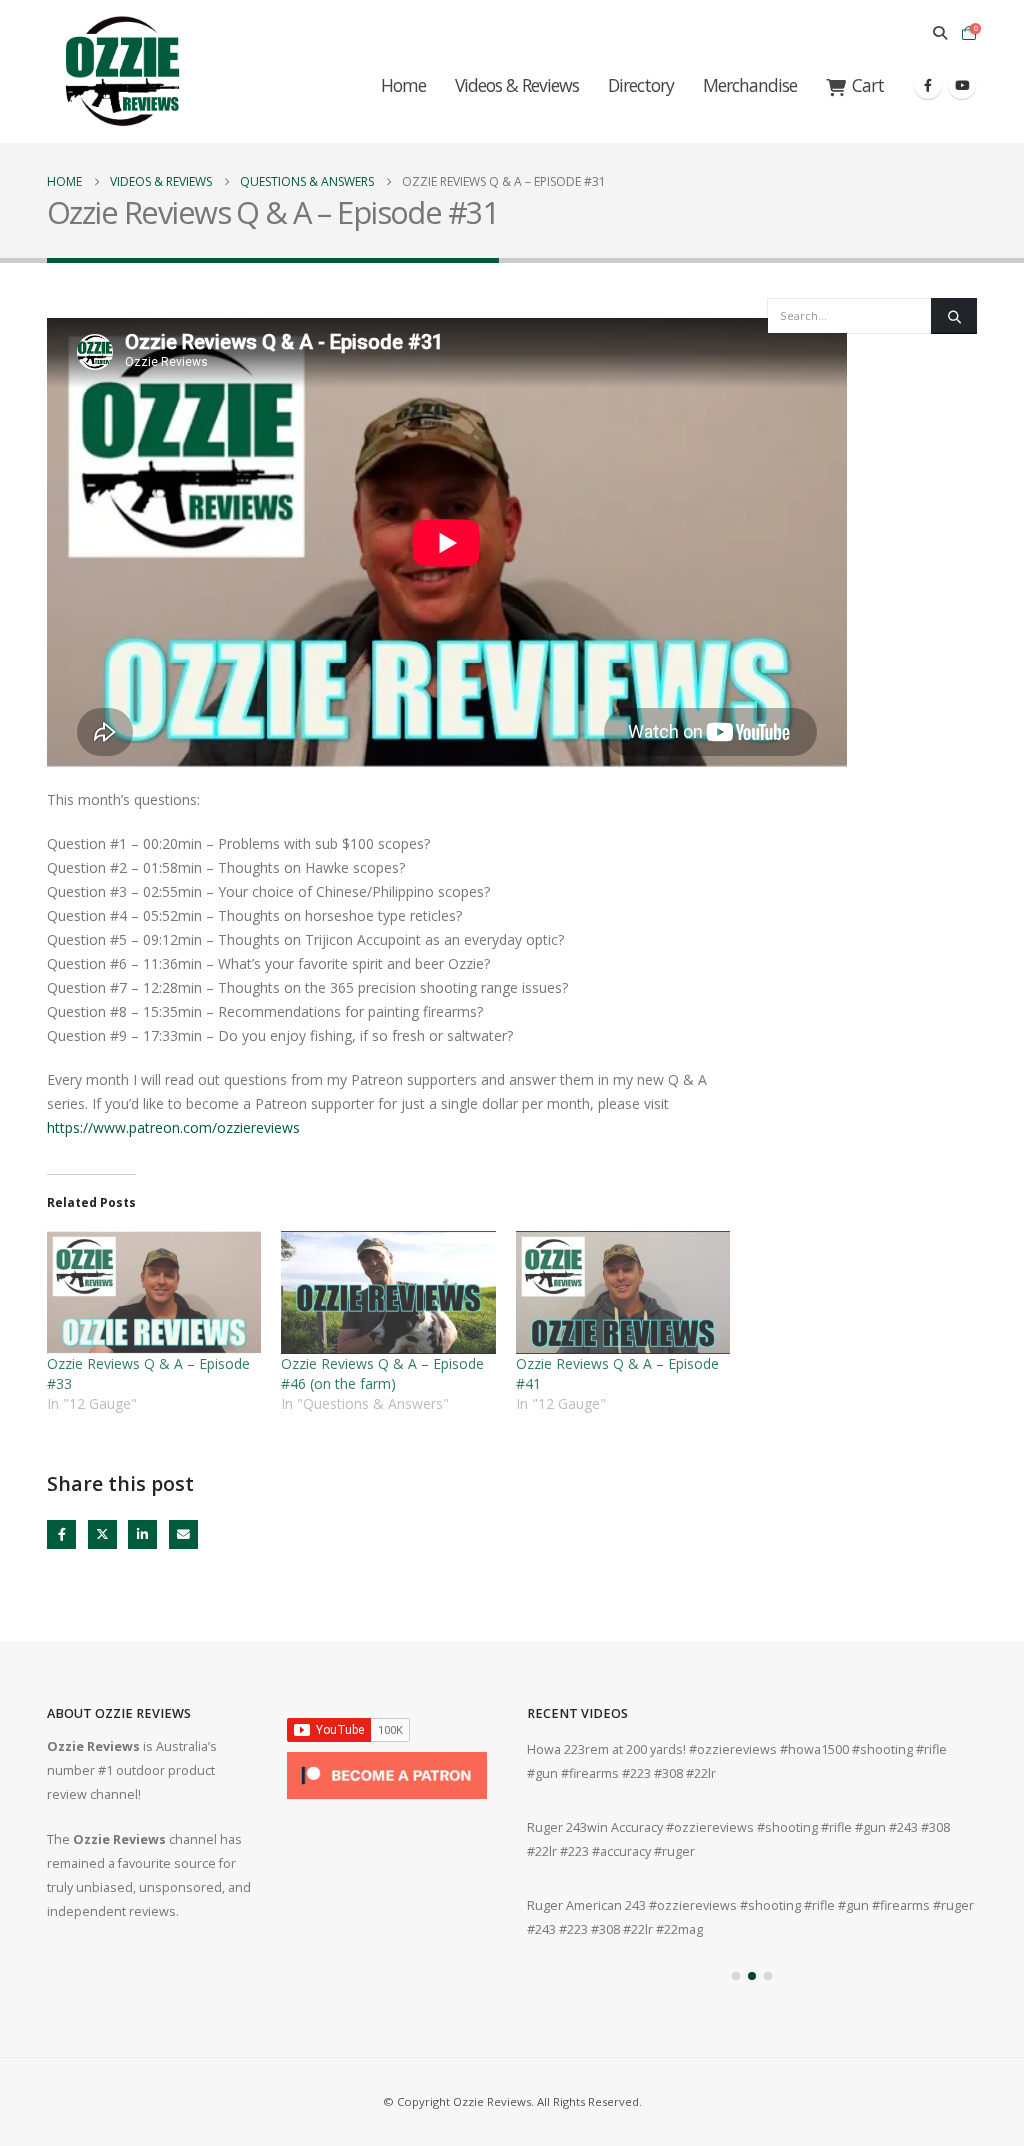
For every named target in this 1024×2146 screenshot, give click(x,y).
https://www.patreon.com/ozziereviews (173, 1127)
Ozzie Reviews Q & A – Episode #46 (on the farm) (382, 1373)
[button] (939, 33)
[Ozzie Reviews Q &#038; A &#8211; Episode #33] (154, 1292)
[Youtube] (962, 85)
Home (403, 85)
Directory (641, 85)
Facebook (61, 1534)
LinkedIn (142, 1534)
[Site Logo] (122, 71)
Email (183, 1534)
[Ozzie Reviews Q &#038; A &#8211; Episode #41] (623, 1292)
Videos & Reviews (517, 85)
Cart (868, 85)
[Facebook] (928, 85)
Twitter (102, 1534)
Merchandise (750, 85)
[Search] (954, 316)
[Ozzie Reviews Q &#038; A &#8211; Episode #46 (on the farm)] (388, 1292)
